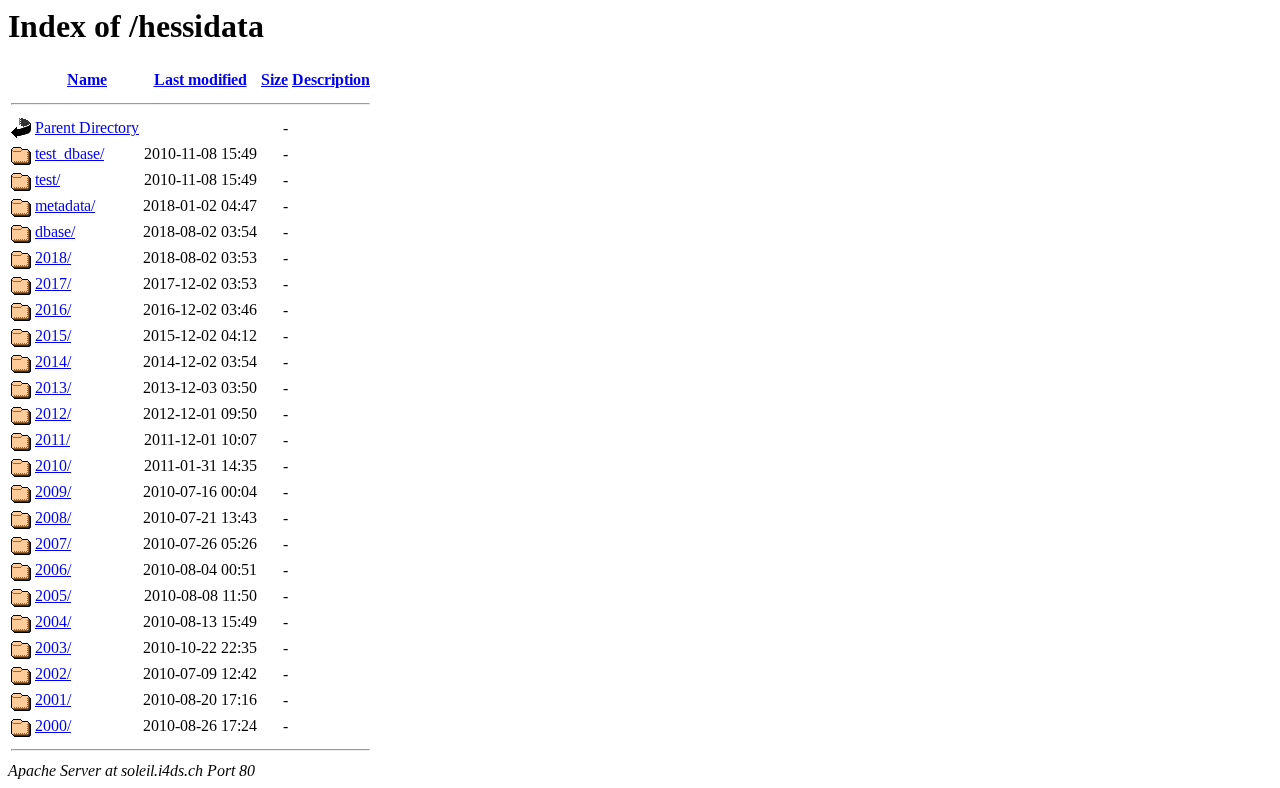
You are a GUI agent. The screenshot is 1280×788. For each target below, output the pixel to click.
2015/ (53, 335)
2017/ (53, 283)
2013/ (53, 387)
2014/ (53, 361)
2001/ (53, 699)
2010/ (53, 465)
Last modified (200, 79)
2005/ (53, 595)
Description (331, 79)
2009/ (53, 491)
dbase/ (55, 231)
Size (274, 79)
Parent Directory (87, 127)
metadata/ (65, 205)
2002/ (53, 673)
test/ (47, 179)
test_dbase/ (69, 153)
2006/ (53, 569)
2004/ (53, 621)
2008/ (53, 517)
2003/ (53, 647)
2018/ (53, 257)
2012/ (53, 413)
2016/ (53, 309)
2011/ (52, 439)
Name (87, 79)
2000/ (53, 725)
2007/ (53, 543)
